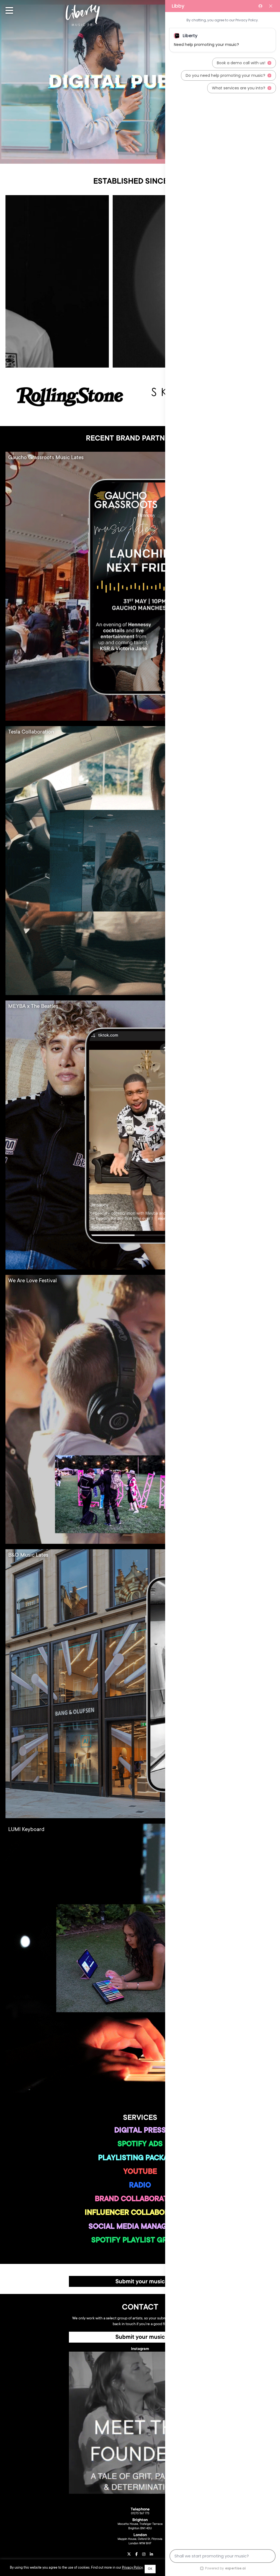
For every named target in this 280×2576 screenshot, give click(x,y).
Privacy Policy (132, 2568)
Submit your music (140, 2282)
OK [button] (150, 2569)
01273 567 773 (140, 2514)
